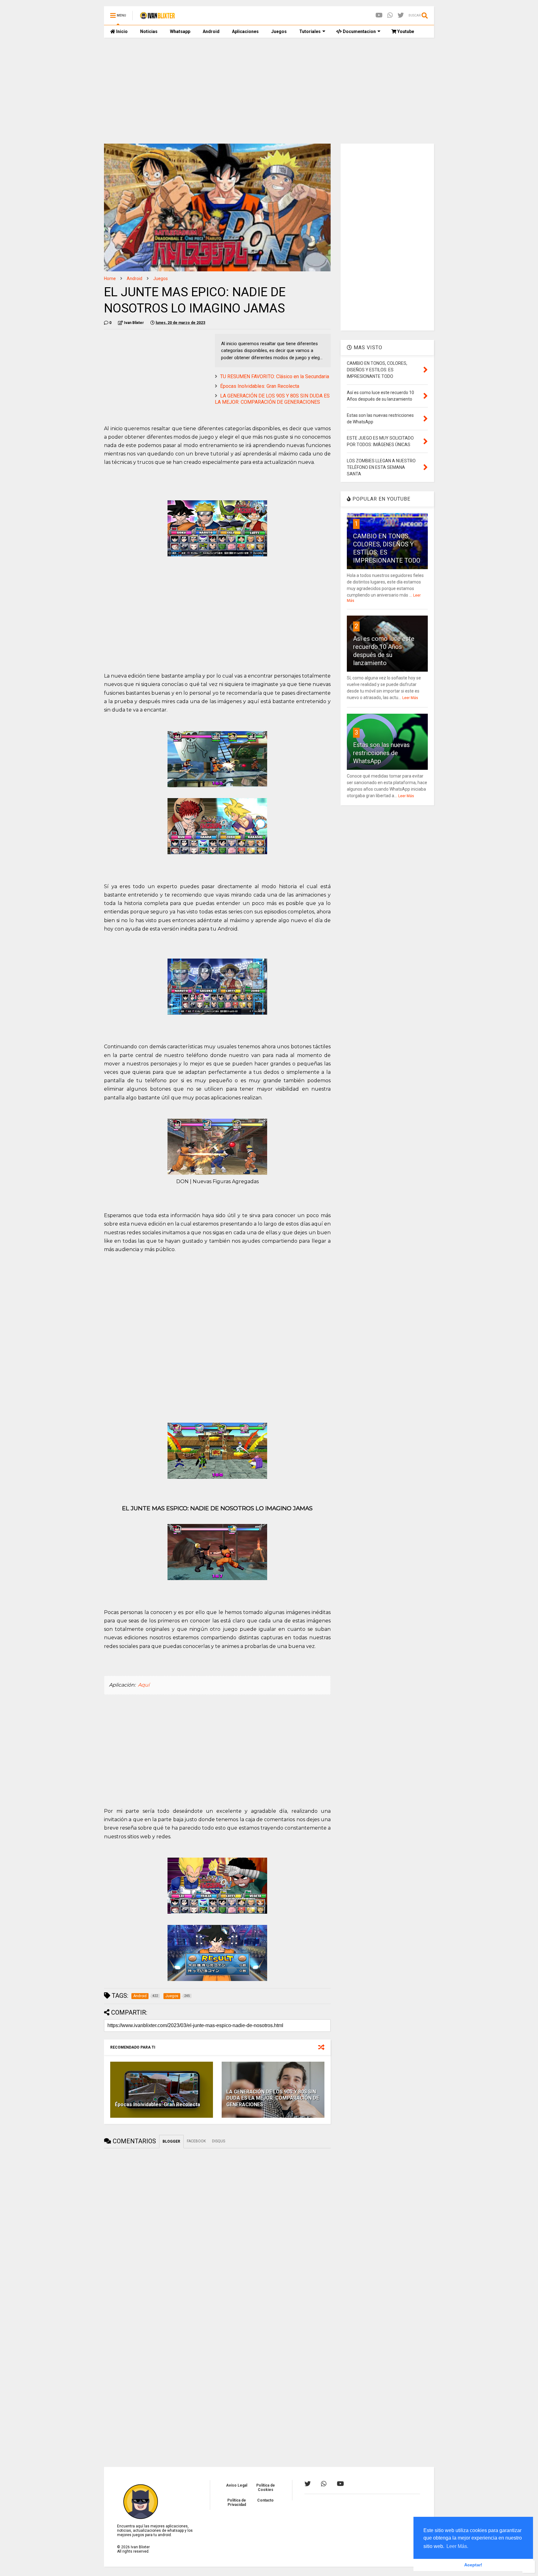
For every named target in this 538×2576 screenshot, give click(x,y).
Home (110, 279)
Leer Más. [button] (457, 2546)
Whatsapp (180, 31)
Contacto (265, 2500)
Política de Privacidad (237, 2502)
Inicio (121, 31)
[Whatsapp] (390, 15)
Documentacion (359, 31)
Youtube (405, 31)
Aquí (144, 1685)
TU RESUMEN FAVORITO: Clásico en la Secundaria (275, 376)
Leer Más (410, 698)
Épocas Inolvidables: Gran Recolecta (260, 386)
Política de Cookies (266, 2488)
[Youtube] (379, 15)
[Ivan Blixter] (157, 17)
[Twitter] (401, 15)
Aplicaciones (245, 31)
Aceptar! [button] (473, 2565)
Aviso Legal (237, 2485)
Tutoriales (310, 31)
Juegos (279, 31)
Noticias (149, 31)
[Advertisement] (269, 91)
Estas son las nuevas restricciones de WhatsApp (381, 753)
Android (211, 31)
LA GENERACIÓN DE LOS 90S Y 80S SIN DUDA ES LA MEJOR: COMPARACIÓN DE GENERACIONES (272, 399)
